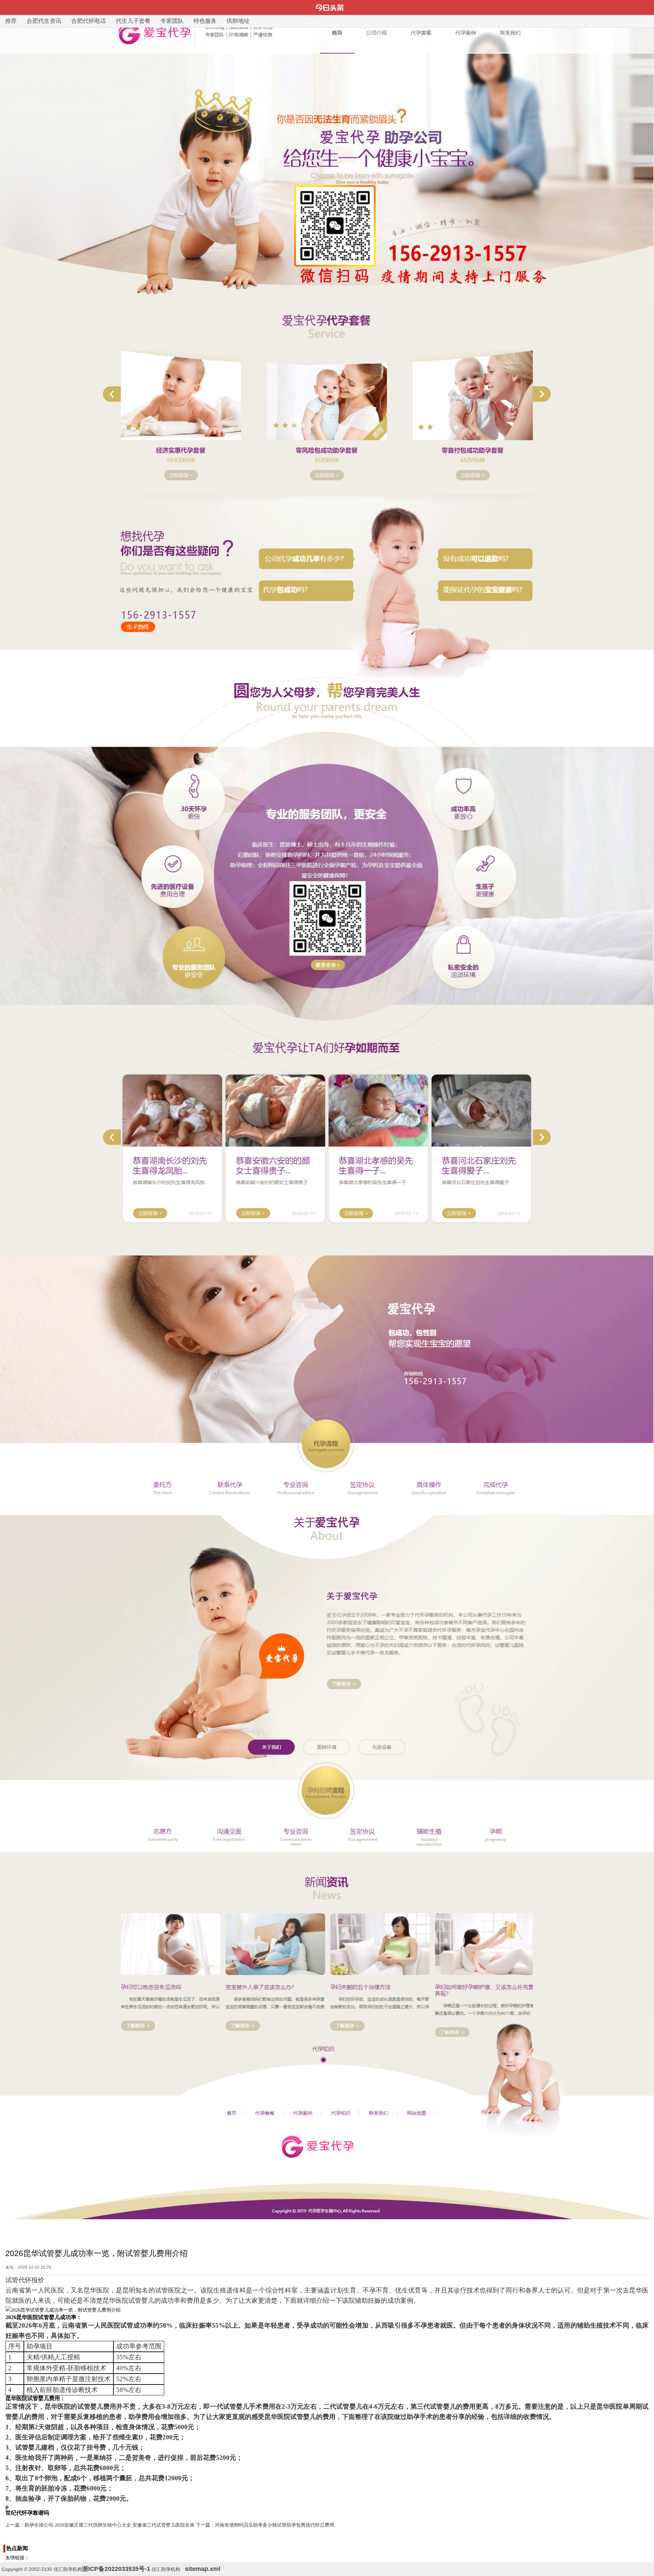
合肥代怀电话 (89, 21)
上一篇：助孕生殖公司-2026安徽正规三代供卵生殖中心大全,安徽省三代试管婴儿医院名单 (100, 2525)
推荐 (11, 21)
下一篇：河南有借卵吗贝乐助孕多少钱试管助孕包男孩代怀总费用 (265, 2525)
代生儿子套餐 (133, 21)
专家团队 (172, 21)
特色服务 (205, 21)
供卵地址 (238, 21)
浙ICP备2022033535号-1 (116, 2569)
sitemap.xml (203, 2569)
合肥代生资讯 (44, 21)
